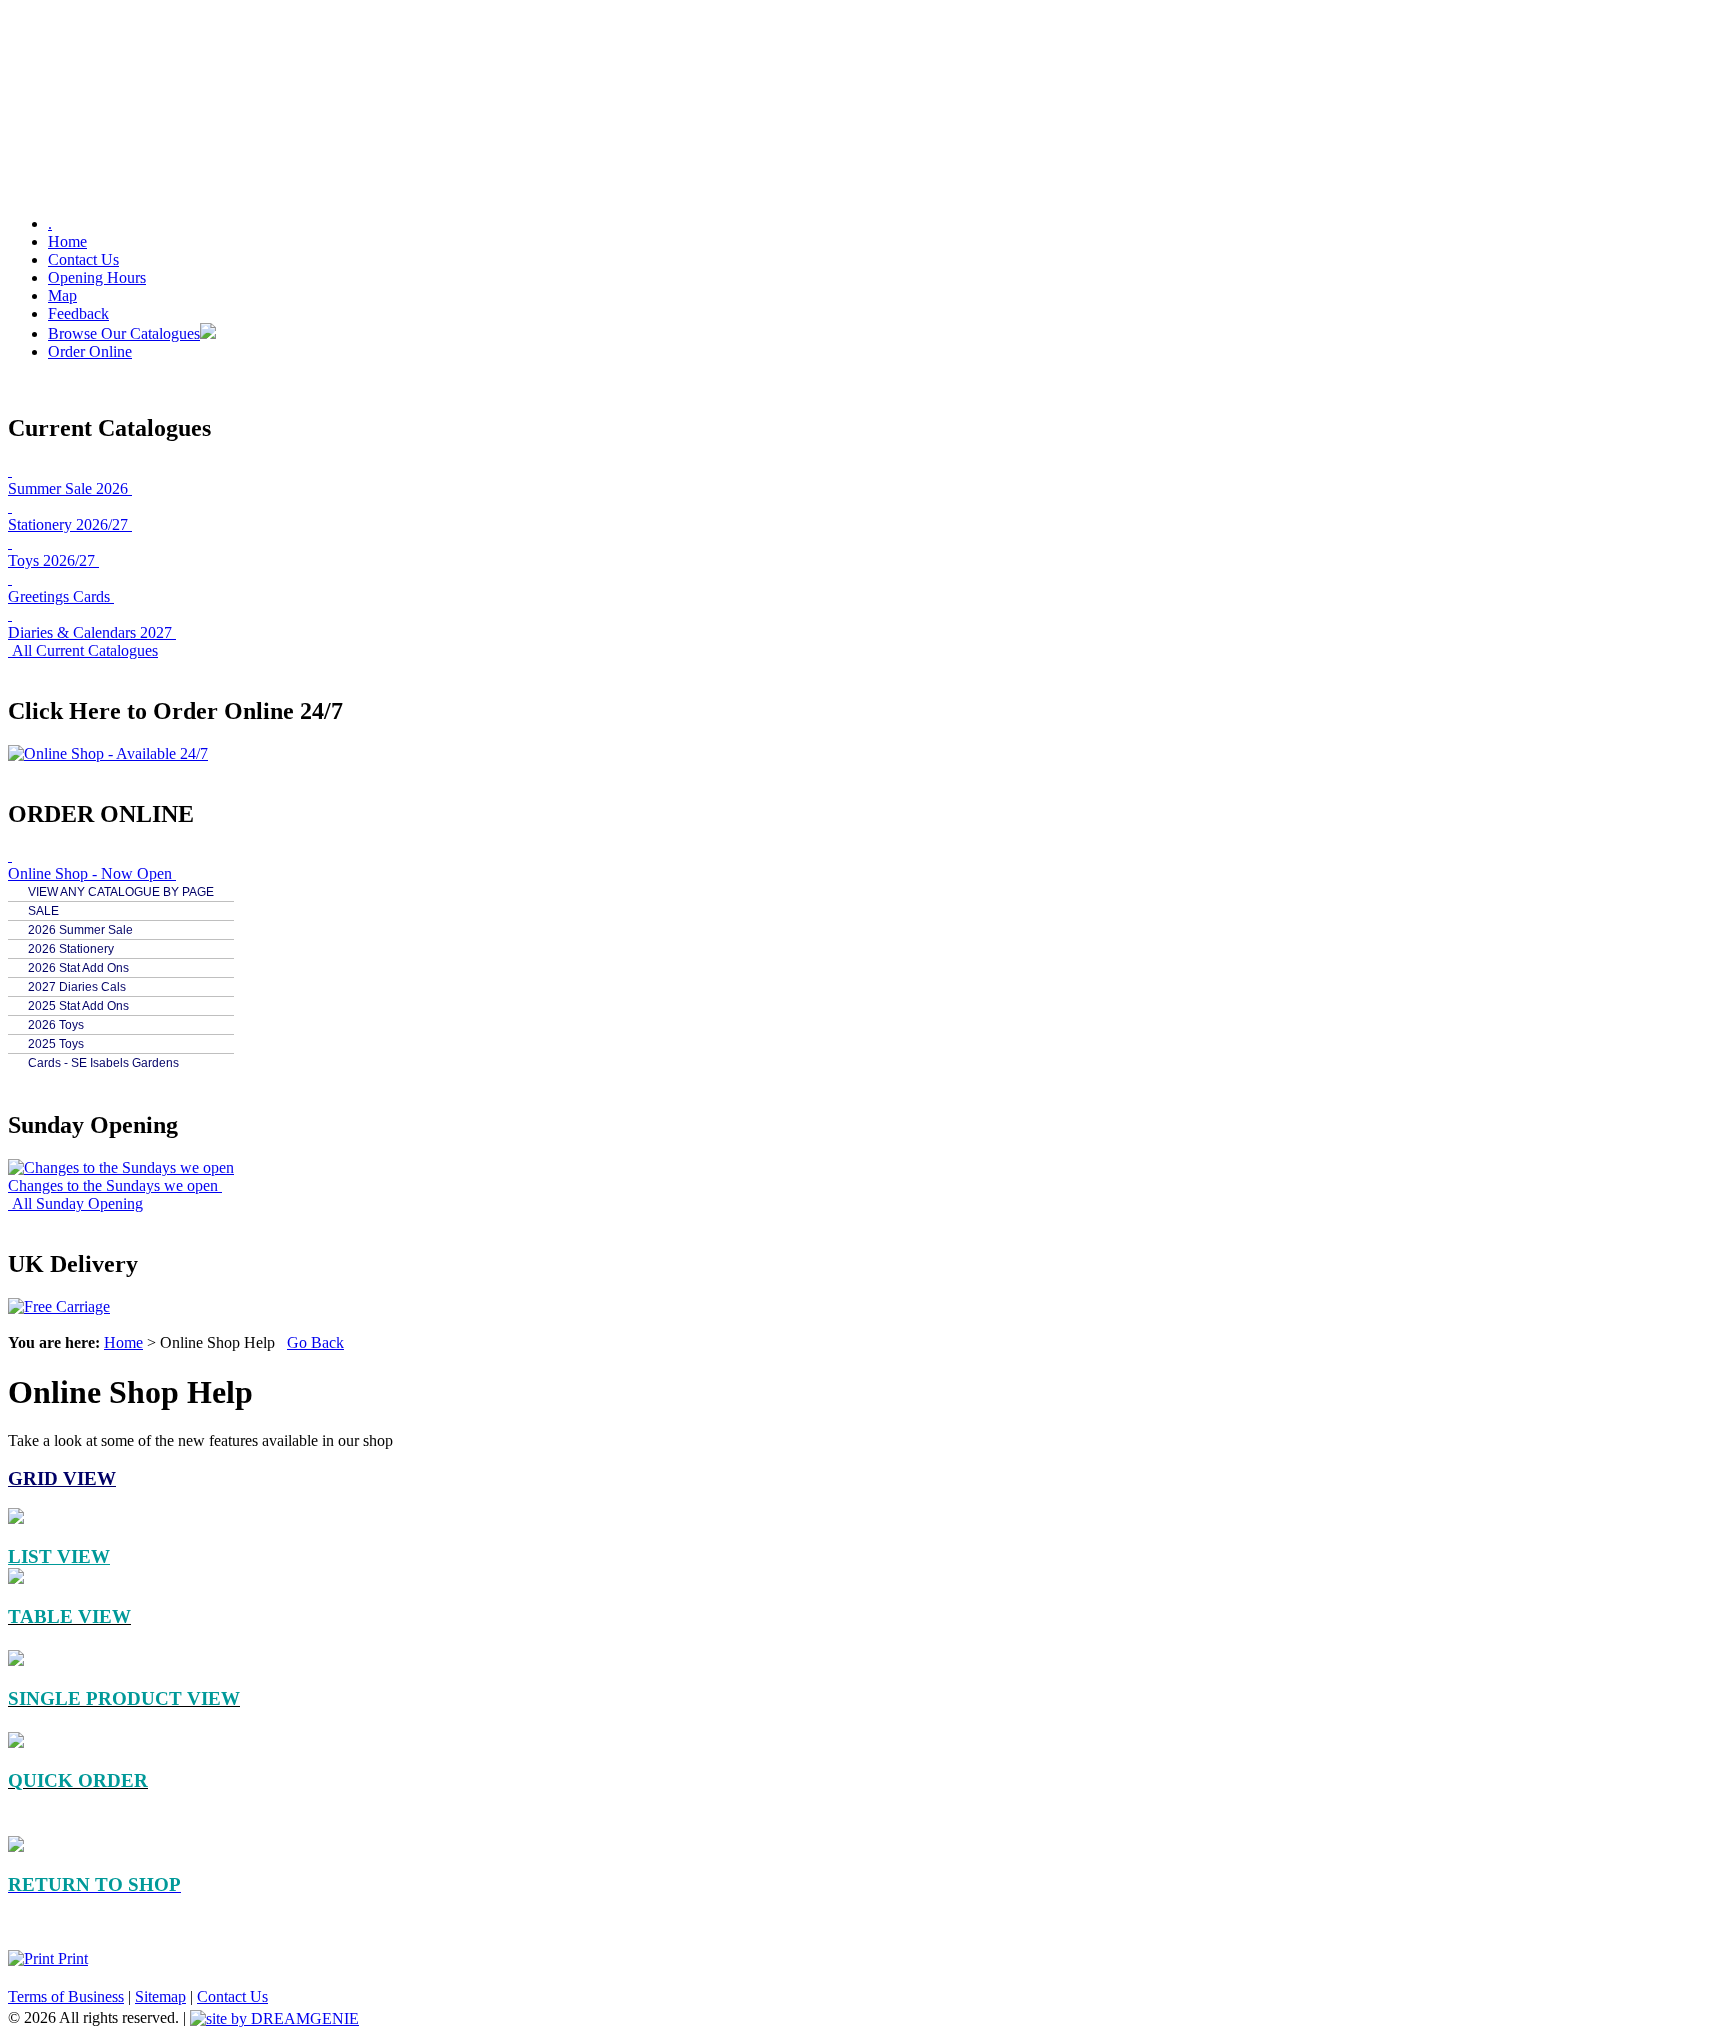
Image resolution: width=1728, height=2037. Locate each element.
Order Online (90, 351)
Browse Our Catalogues (124, 333)
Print (71, 1958)
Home (67, 241)
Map (62, 295)
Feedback (78, 313)
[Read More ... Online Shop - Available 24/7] (108, 753)
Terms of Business (66, 1996)
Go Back (315, 1342)
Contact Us (83, 259)
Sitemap (160, 1996)
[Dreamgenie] (274, 2017)
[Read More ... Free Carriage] (59, 1306)
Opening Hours (97, 277)
